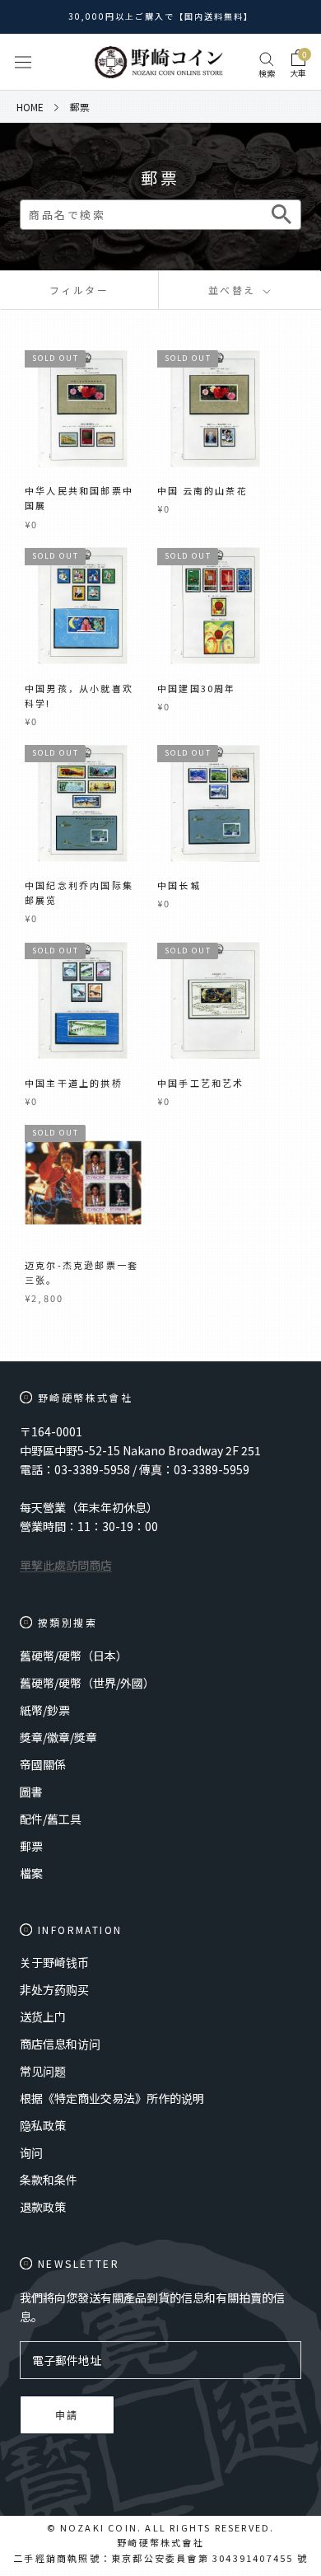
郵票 (31, 1846)
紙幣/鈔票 (45, 1710)
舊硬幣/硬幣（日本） (74, 1656)
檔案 (31, 1873)
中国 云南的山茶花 (202, 490)
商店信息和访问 (60, 2044)
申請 (67, 2416)
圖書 (31, 1791)
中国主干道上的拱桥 (74, 1083)
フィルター (79, 290)
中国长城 (179, 885)
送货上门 (43, 2016)
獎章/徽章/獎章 (58, 1737)
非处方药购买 (54, 1989)
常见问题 (43, 2071)
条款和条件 (49, 2180)
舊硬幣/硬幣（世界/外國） (87, 1683)
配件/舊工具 (51, 1819)
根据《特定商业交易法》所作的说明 (112, 2098)
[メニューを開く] (23, 62)
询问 (31, 2152)
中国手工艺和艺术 (201, 1083)
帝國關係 (43, 1764)
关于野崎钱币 (54, 1962)
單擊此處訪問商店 (66, 1565)
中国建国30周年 (197, 688)
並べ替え (234, 290)
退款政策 (43, 2207)
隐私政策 (43, 2125)
